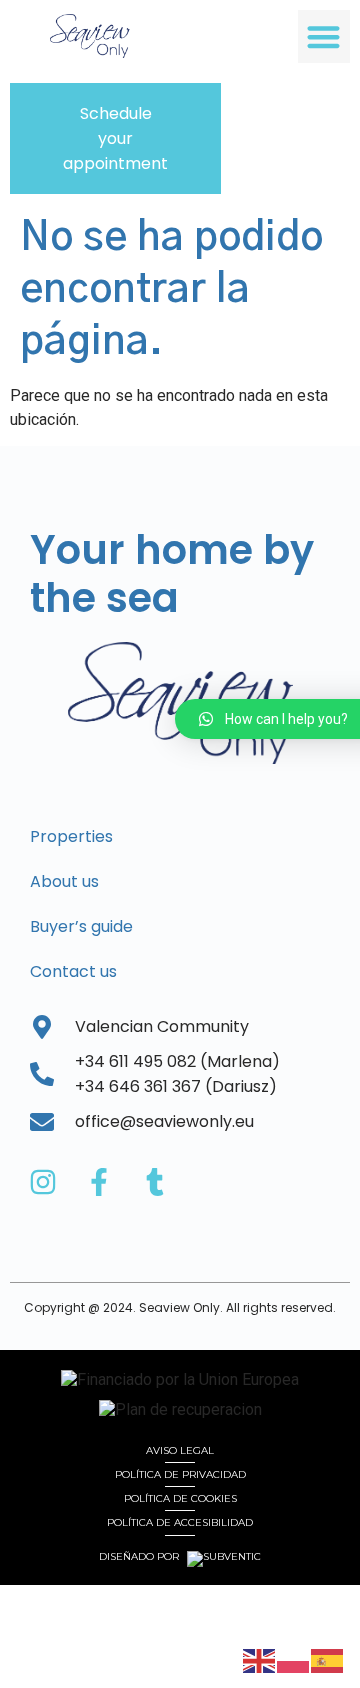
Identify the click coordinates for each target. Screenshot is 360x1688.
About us (64, 881)
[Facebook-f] (99, 1182)
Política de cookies (180, 1498)
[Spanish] (328, 1659)
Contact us (73, 971)
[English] (260, 1659)
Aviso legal (180, 1450)
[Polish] (294, 1659)
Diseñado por (140, 1557)
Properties (71, 836)
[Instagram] (43, 1182)
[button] (324, 36)
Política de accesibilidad (180, 1522)
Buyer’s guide (81, 926)
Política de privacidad (180, 1474)
